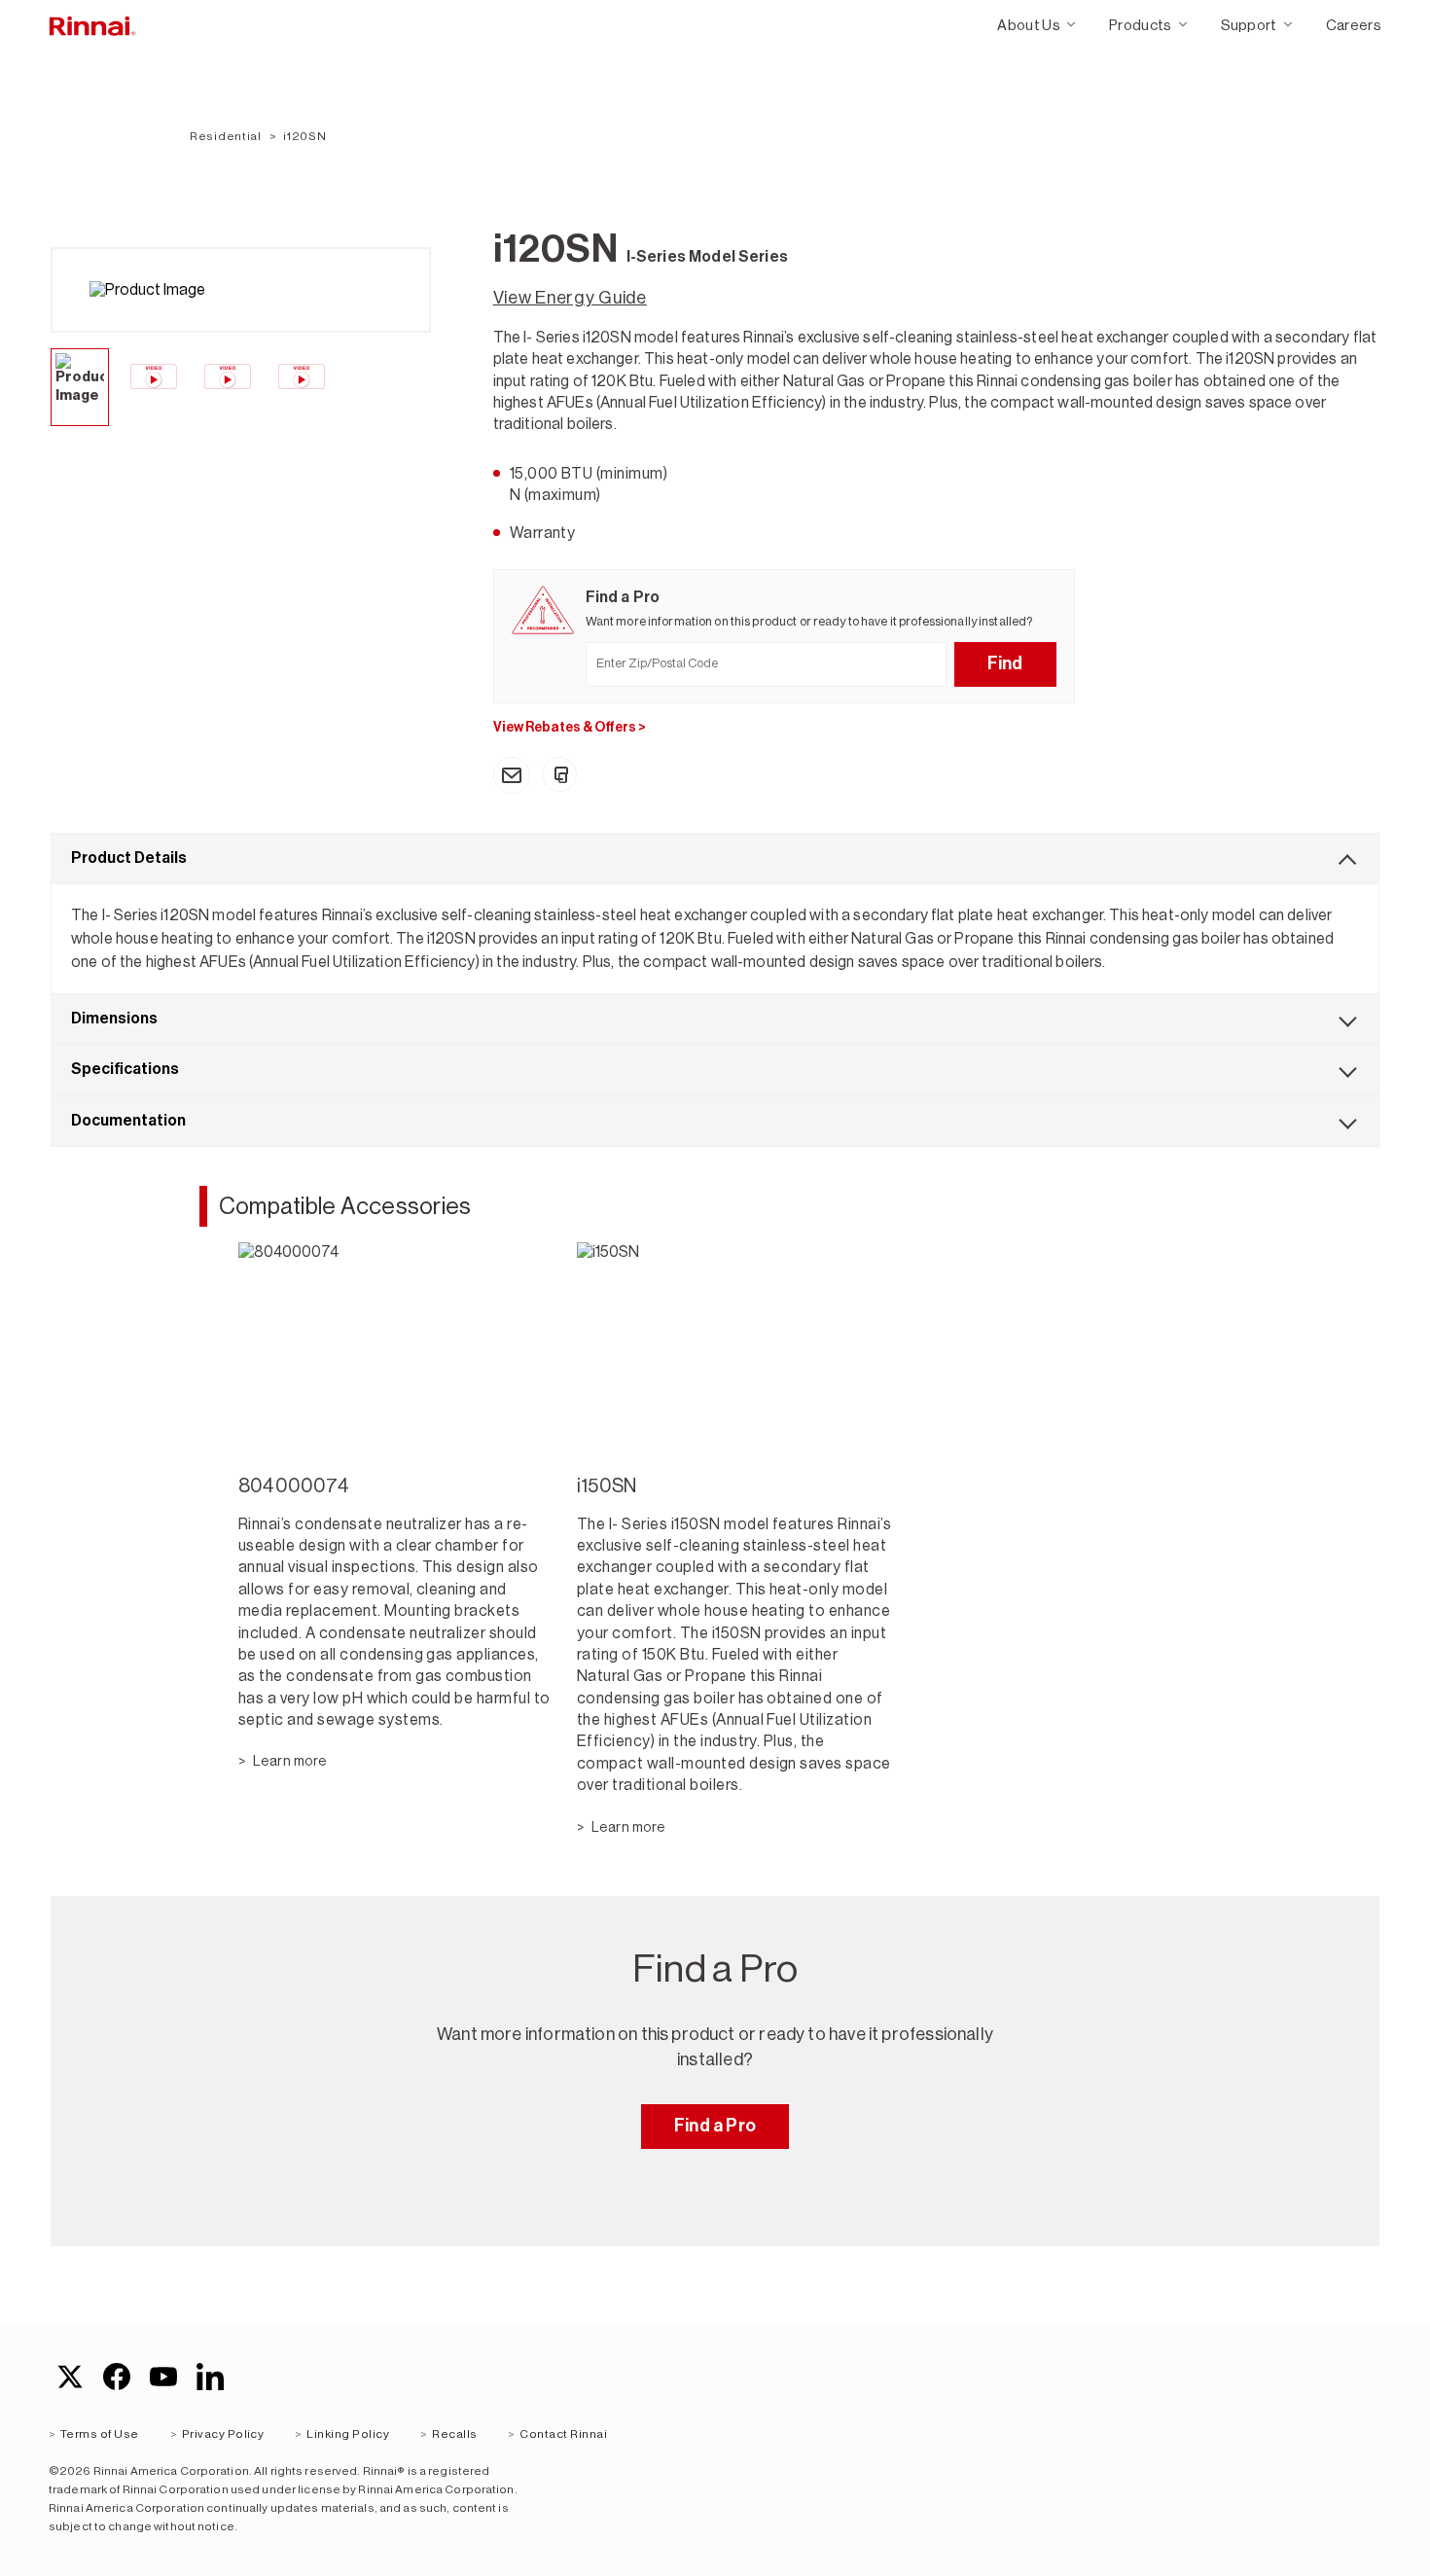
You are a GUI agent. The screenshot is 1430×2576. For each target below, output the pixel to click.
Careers (1354, 25)
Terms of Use (100, 2434)
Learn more (289, 1761)
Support (1249, 25)
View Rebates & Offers (570, 727)
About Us (1029, 25)
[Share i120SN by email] (512, 775)
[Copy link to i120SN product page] (559, 774)
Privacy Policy (223, 2434)
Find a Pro (715, 2126)
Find (1005, 663)
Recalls (454, 2434)
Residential (226, 136)
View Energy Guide (570, 298)
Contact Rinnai (563, 2434)
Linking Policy (348, 2434)
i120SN (304, 136)
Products (1141, 25)
